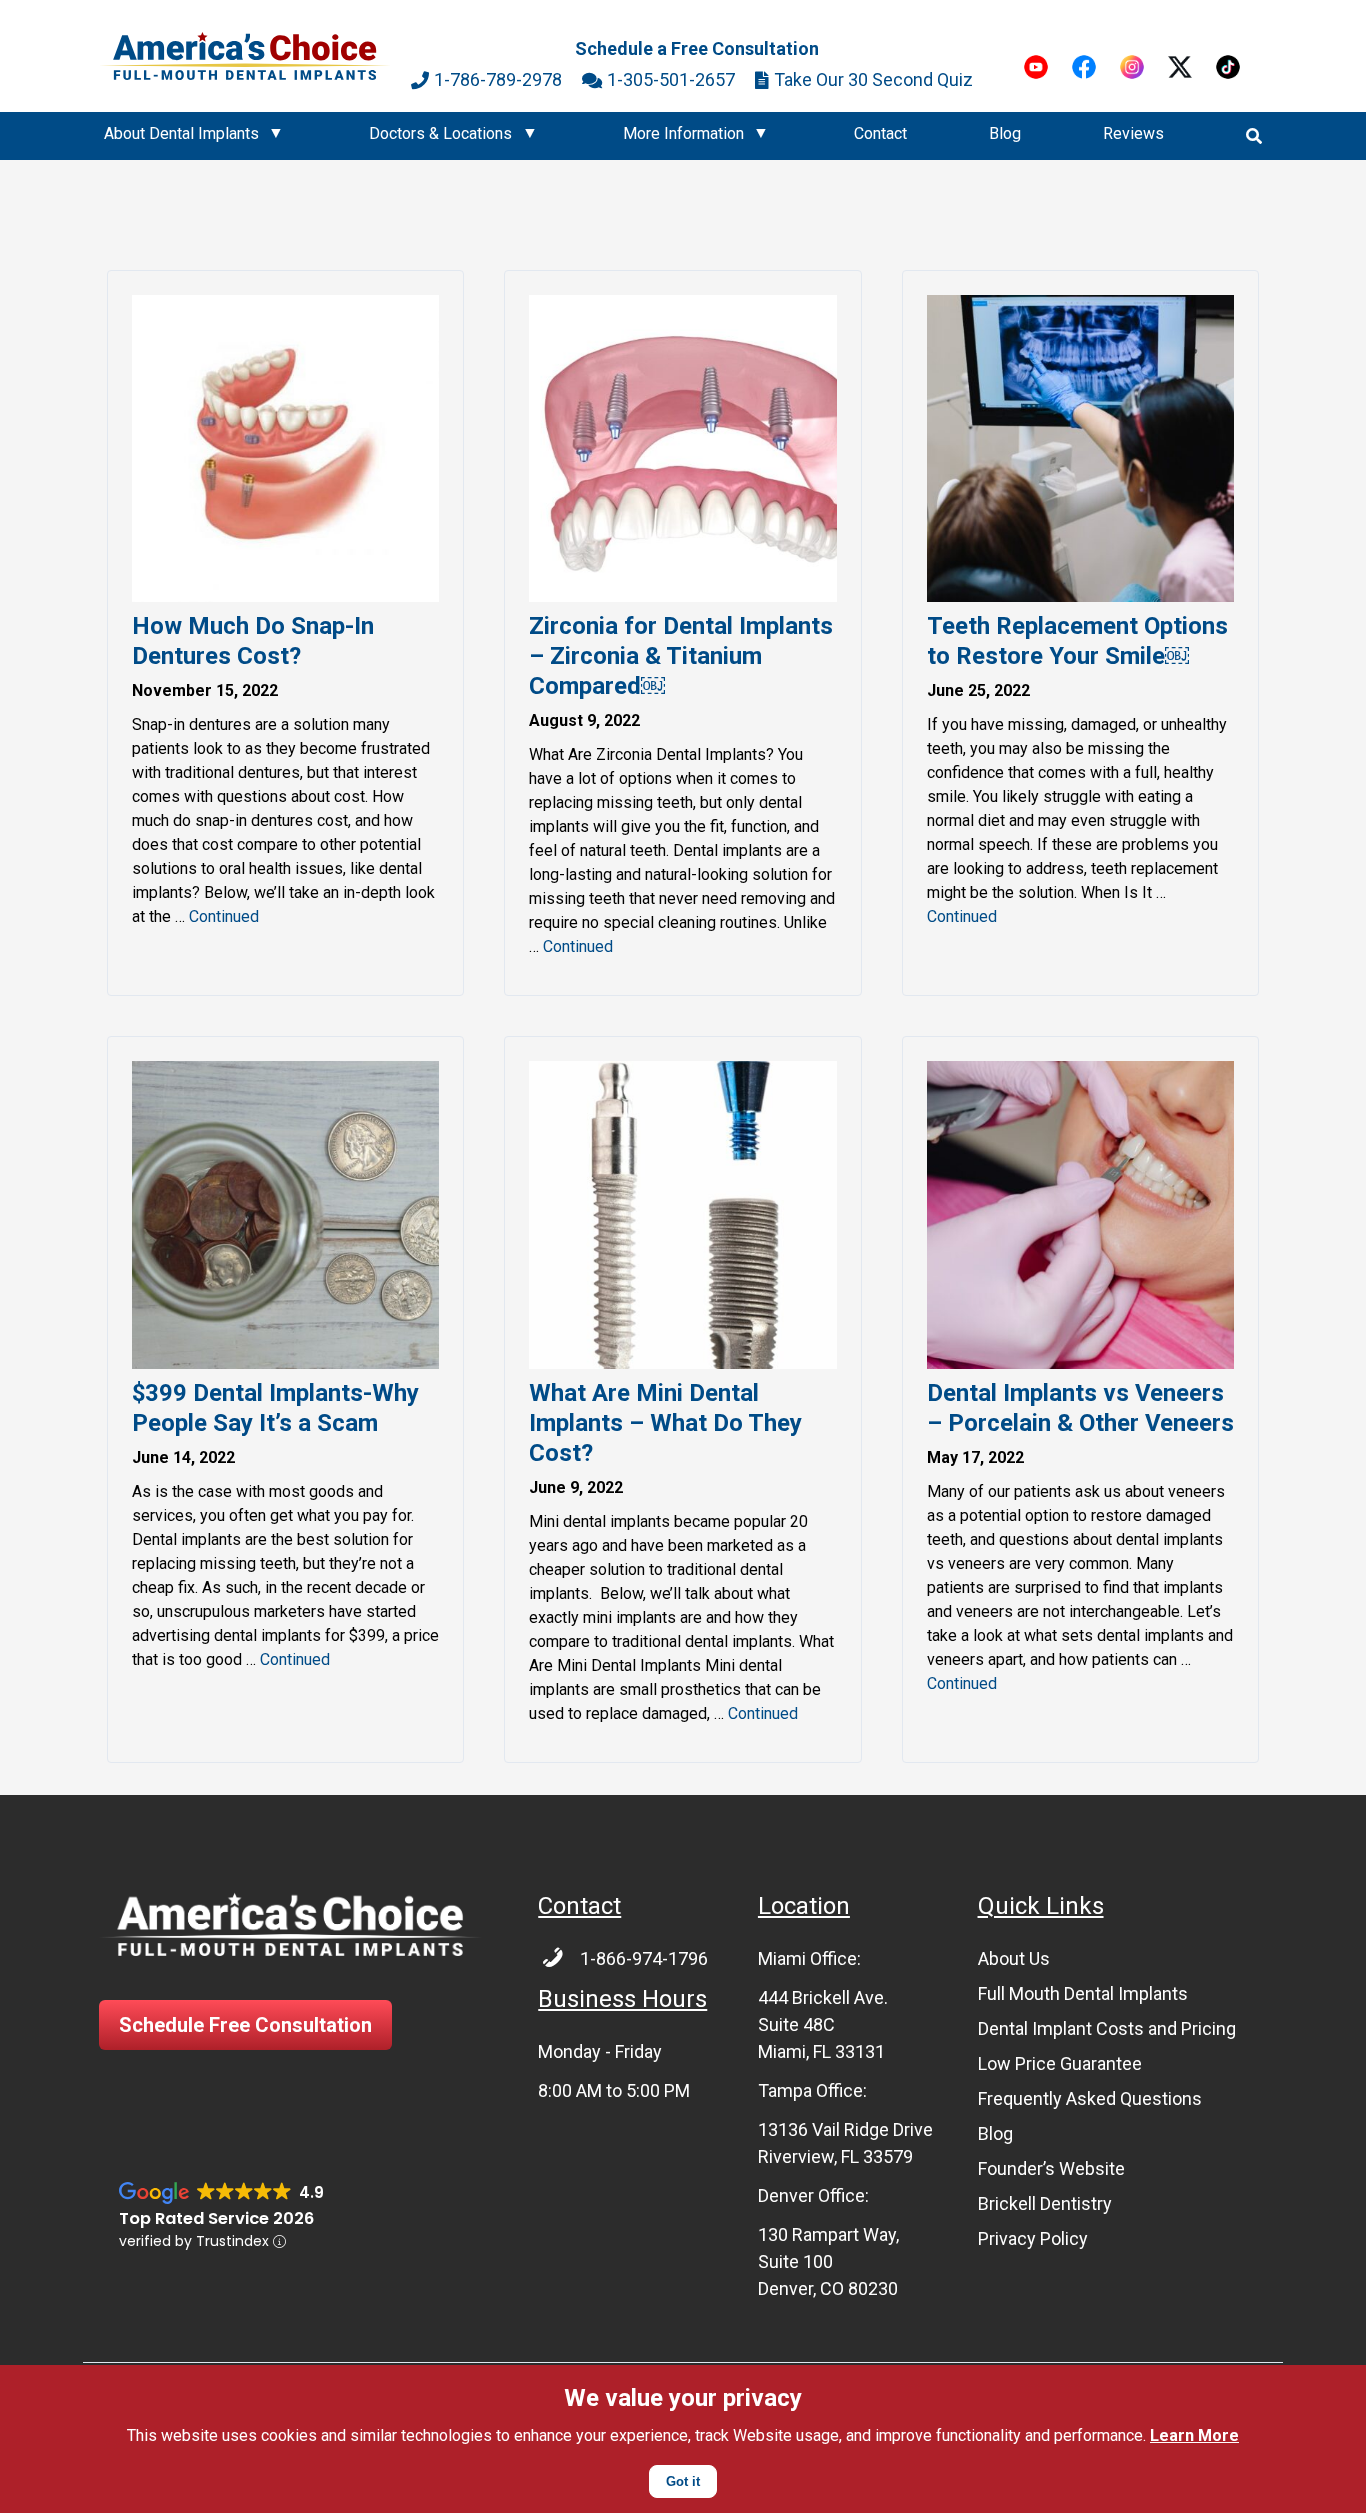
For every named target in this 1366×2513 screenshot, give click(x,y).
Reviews (1133, 133)
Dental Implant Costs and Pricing (1107, 2028)
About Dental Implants (181, 133)
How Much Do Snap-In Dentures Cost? (253, 641)
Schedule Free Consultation (245, 2025)
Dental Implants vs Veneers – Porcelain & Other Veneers (1080, 1408)
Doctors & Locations (440, 133)
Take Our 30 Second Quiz (873, 79)
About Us (1014, 1958)
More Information (683, 133)
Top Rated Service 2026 (216, 2218)
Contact (880, 133)
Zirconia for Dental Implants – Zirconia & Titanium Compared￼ (681, 656)
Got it (683, 2481)
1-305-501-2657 (671, 79)
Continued (224, 916)
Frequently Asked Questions (1090, 2098)
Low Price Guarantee (1060, 2063)
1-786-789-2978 (498, 79)
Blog (1005, 133)
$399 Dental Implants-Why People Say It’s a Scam (275, 1408)
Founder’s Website (1051, 2168)
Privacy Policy (1033, 2238)
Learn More (1194, 2435)
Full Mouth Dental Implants (1083, 1993)
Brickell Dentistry (1045, 2203)
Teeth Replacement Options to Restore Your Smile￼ (1077, 641)
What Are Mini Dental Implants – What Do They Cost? (665, 1423)
